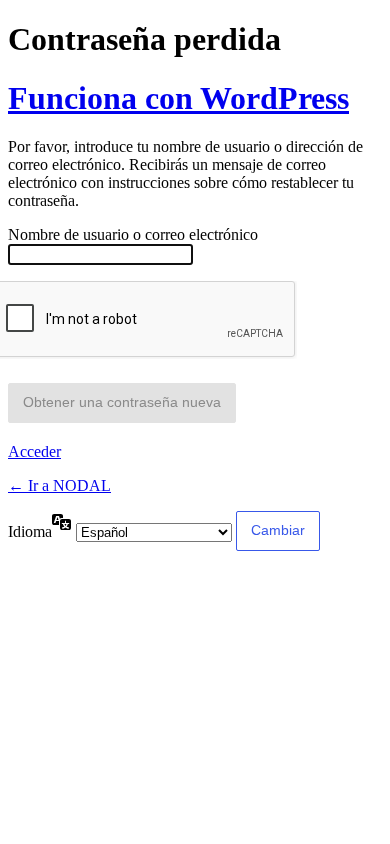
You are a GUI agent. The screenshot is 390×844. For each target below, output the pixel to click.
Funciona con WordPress (178, 98)
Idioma (30, 531)
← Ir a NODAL (59, 485)
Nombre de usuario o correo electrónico (133, 234)
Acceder (34, 451)
